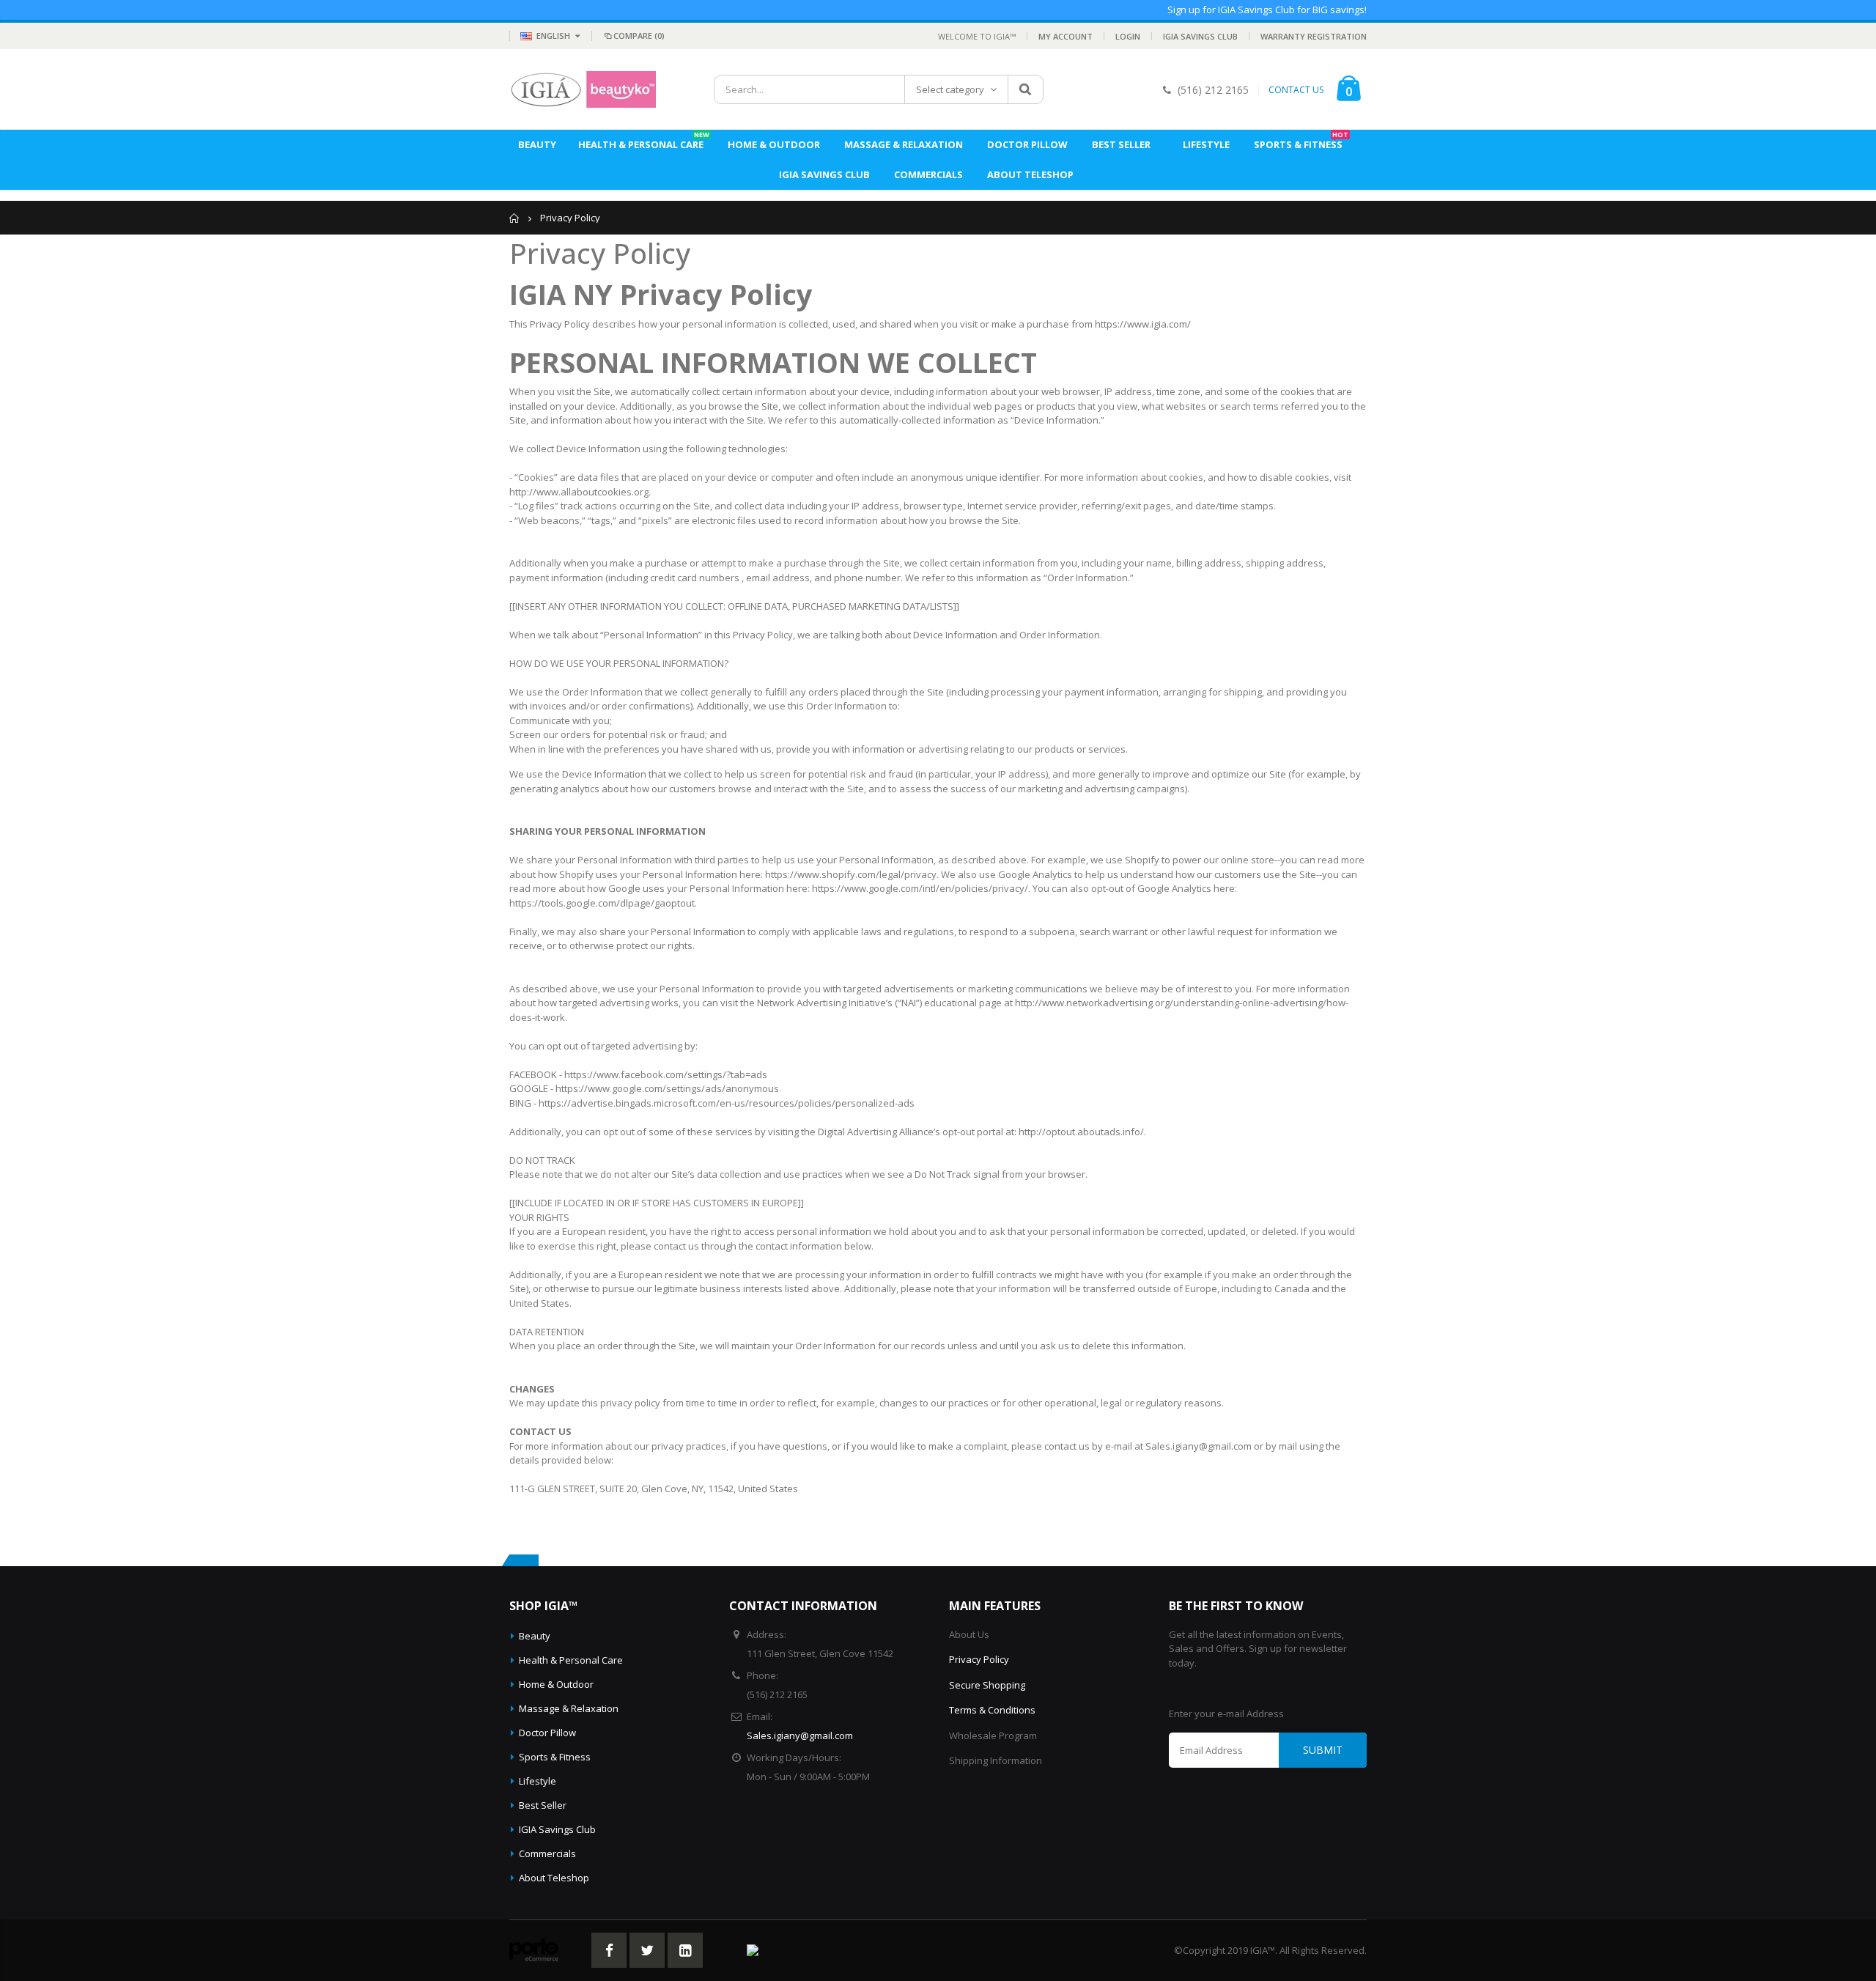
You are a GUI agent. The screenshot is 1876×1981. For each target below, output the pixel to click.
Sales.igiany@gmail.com (800, 1735)
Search (1025, 89)
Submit (1323, 1750)
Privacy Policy (979, 1659)
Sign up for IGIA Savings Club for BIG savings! (1267, 10)
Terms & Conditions (992, 1710)
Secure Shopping (987, 1685)
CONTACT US (1296, 90)
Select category (950, 89)
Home (515, 218)
